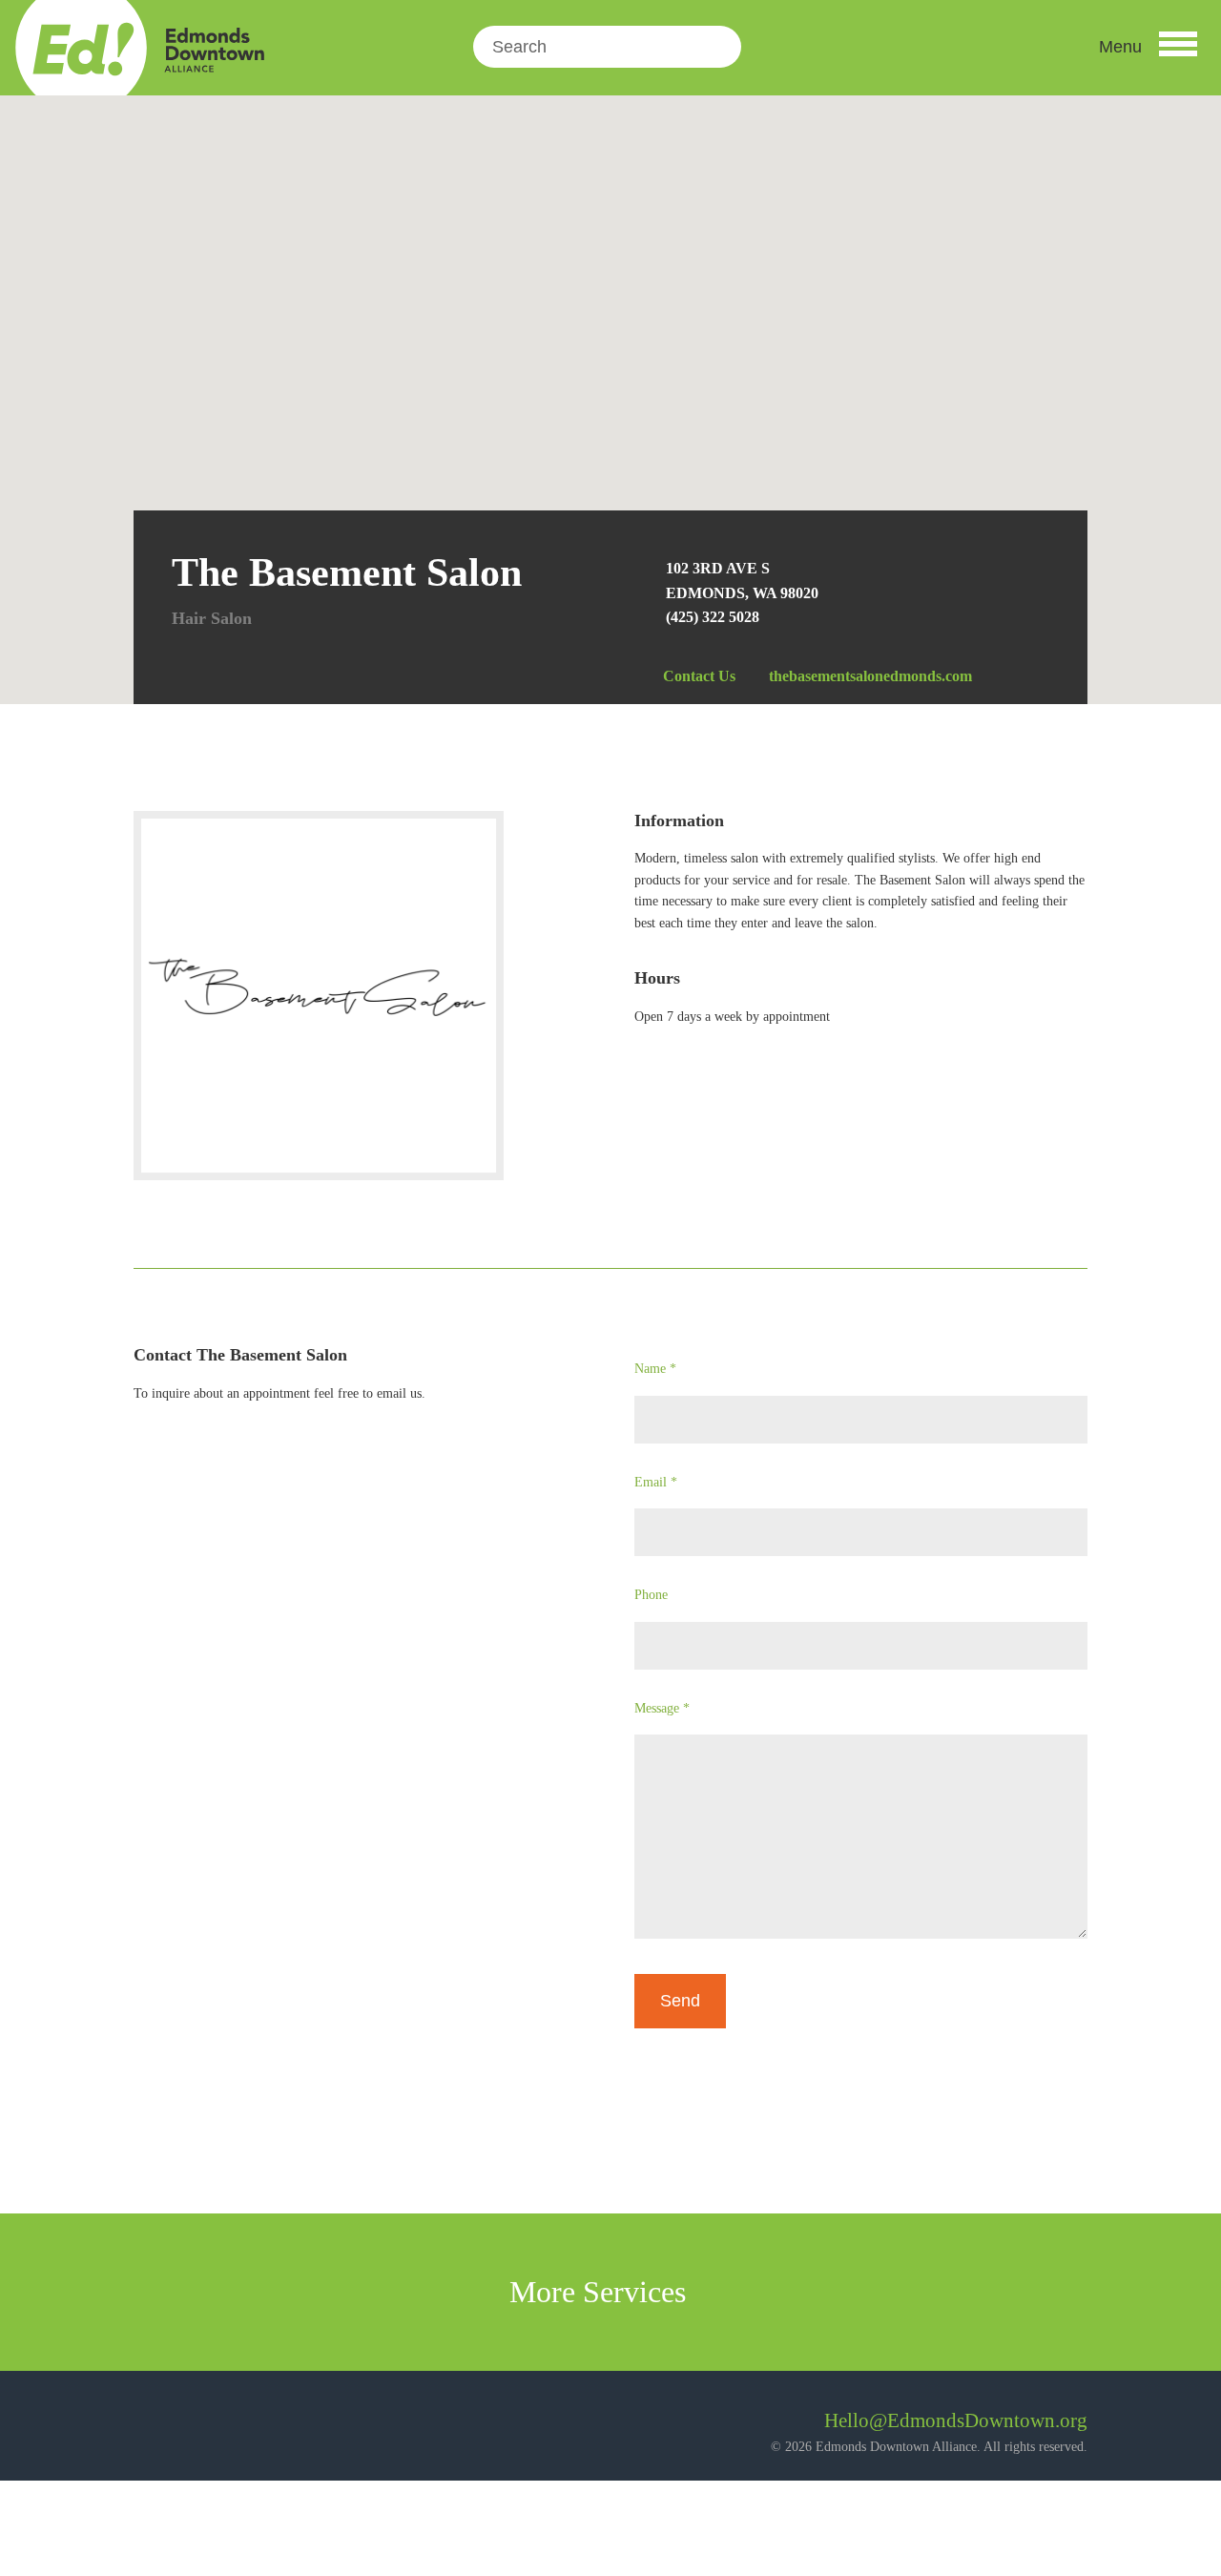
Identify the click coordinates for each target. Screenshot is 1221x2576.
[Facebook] (148, 2428)
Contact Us (699, 676)
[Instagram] (200, 2428)
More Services (601, 2292)
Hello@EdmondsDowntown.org (956, 2420)
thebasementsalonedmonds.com (870, 676)
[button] (1148, 47)
